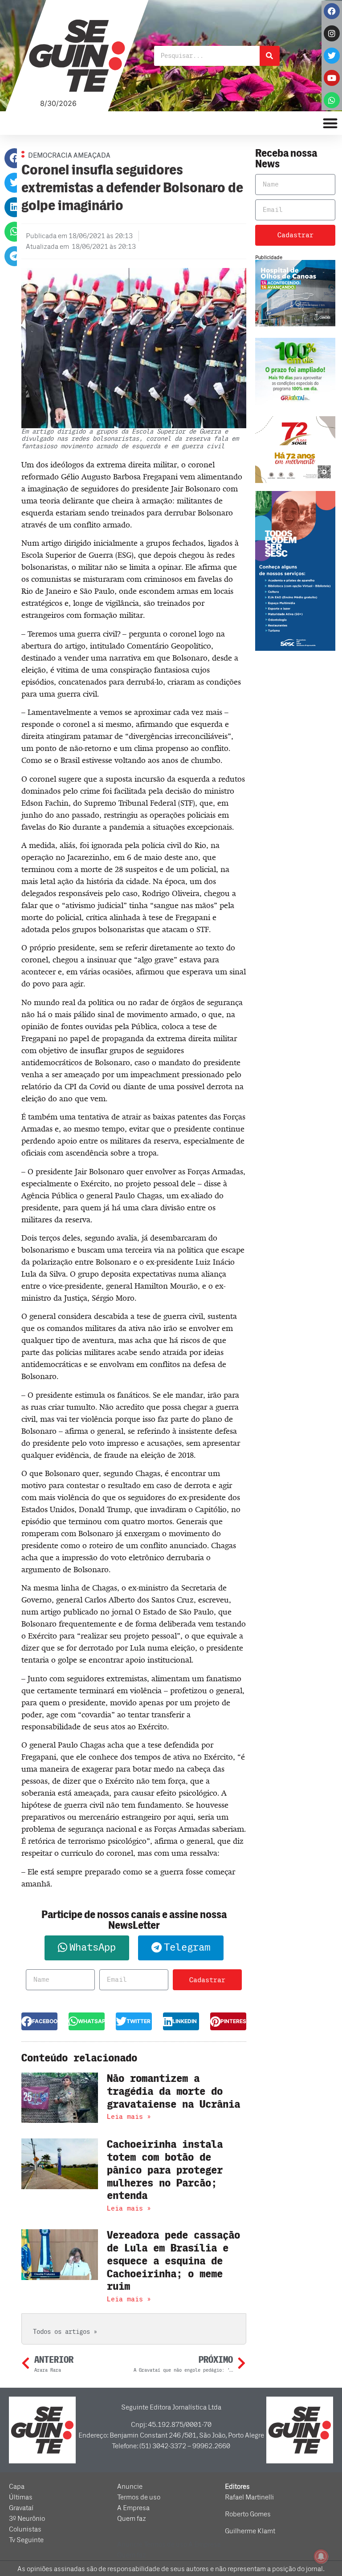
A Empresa (133, 2508)
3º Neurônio (27, 2519)
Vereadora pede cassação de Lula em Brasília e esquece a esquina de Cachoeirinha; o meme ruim (173, 2261)
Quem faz (132, 2519)
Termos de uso (139, 2497)
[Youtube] (332, 78)
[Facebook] (332, 11)
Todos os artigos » (65, 2332)
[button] (14, 158)
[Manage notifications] (321, 2556)
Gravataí (21, 2508)
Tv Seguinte (26, 2540)
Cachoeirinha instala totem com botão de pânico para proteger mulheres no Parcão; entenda (165, 2170)
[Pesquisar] (270, 56)
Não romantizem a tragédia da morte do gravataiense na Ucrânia (173, 2091)
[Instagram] (332, 33)
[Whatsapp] (332, 100)
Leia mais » (129, 2117)
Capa (17, 2487)
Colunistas (25, 2529)
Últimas (21, 2497)
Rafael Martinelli (249, 2497)
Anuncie (130, 2487)
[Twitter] (332, 56)
